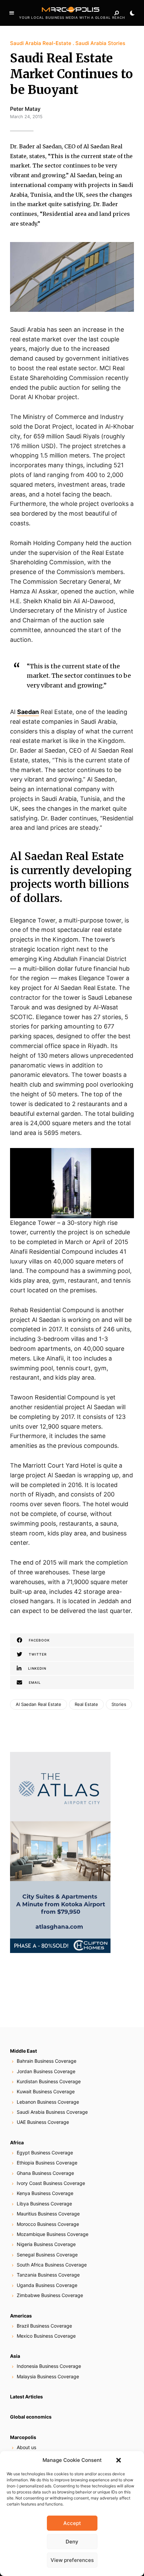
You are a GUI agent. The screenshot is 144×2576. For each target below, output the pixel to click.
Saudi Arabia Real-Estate (41, 43)
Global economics (31, 2417)
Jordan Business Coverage (46, 2071)
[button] (119, 2460)
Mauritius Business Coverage (48, 2214)
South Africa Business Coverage (52, 2265)
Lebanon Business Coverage (48, 2102)
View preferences (72, 2560)
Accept (72, 2523)
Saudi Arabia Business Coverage (52, 2112)
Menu (12, 13)
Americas (21, 2316)
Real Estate (86, 1704)
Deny (72, 2542)
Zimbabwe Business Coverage (50, 2295)
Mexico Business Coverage (46, 2336)
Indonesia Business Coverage (49, 2366)
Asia (15, 2356)
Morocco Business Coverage (48, 2224)
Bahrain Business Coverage (47, 2061)
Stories (119, 1704)
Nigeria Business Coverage (46, 2244)
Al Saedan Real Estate (39, 1704)
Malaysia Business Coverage (48, 2376)
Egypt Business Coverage (45, 2153)
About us (26, 2447)
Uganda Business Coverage (47, 2285)
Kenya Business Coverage (45, 2193)
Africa (17, 2142)
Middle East (23, 2051)
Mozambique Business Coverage (53, 2234)
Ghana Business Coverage (45, 2173)
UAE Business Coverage (43, 2122)
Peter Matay (25, 109)
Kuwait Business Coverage (46, 2091)
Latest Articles (26, 2397)
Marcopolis (23, 2437)
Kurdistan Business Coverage (49, 2081)
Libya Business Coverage (44, 2204)
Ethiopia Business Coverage (47, 2163)
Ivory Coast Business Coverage (51, 2183)
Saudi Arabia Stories (100, 43)
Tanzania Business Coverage (48, 2275)
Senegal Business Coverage (47, 2255)
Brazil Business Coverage (44, 2326)
